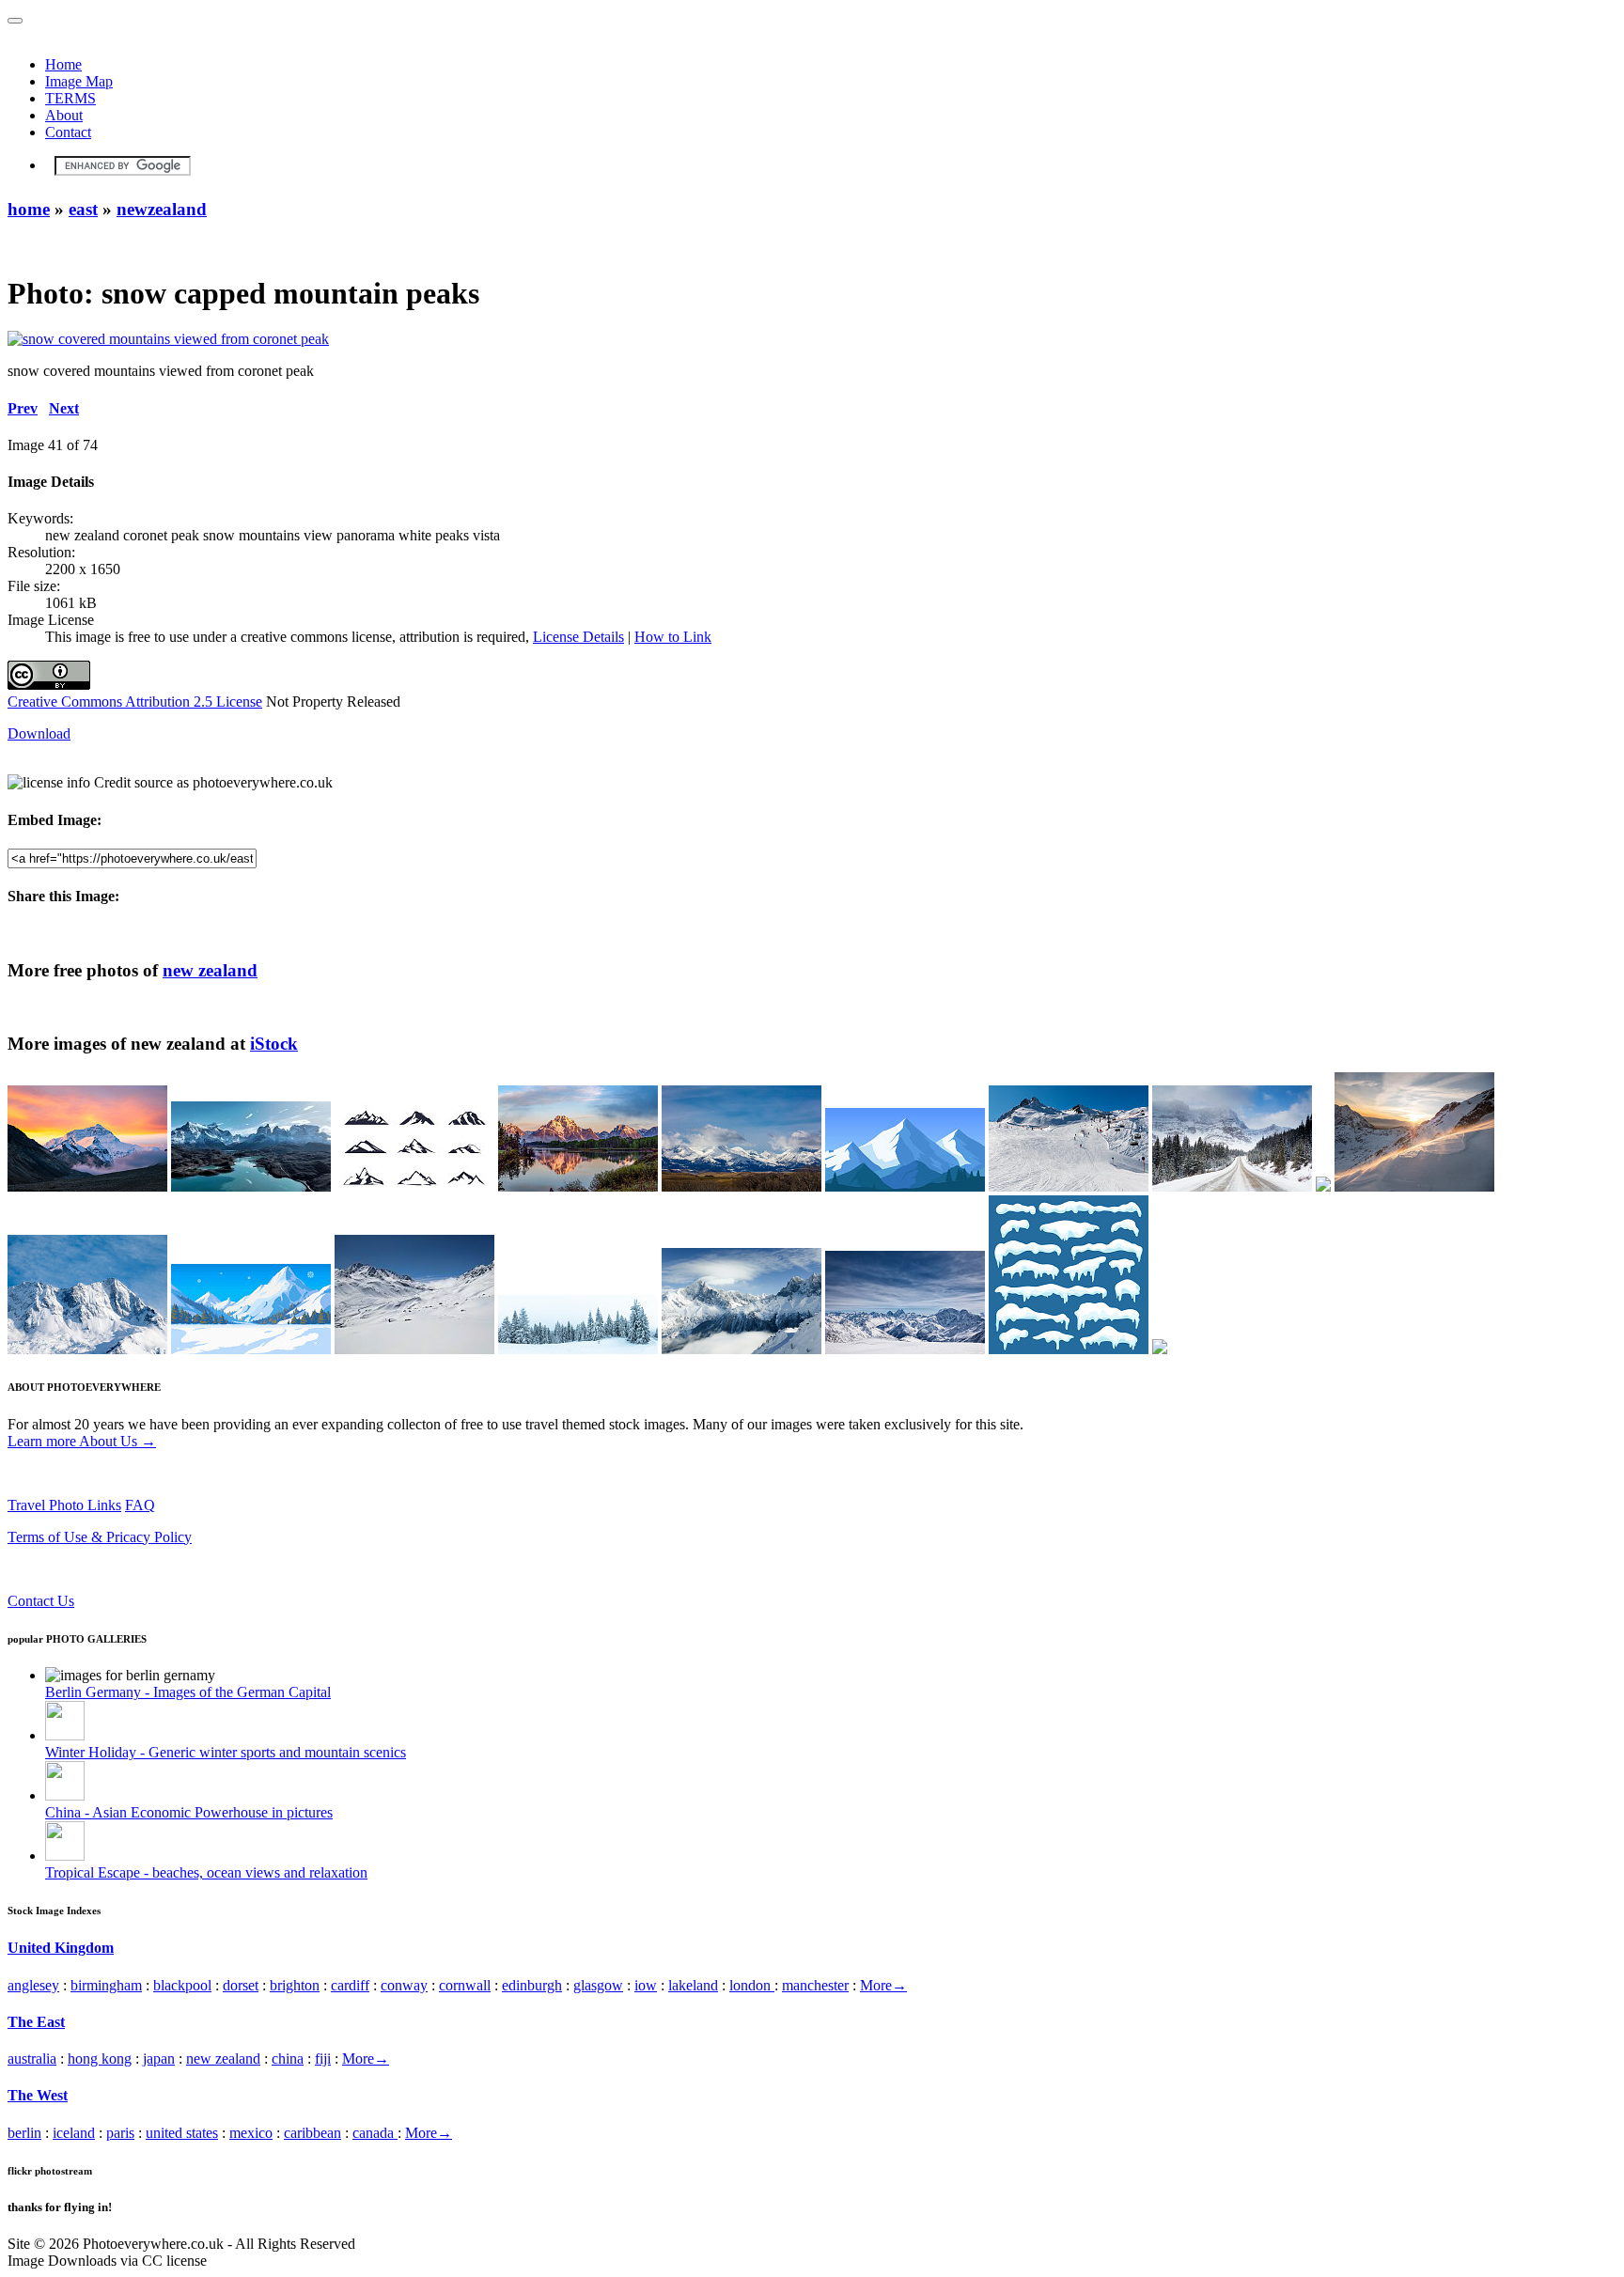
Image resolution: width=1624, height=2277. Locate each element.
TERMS (70, 98)
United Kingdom (61, 1948)
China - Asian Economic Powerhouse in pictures (189, 1812)
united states (182, 2133)
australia (32, 2059)
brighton (295, 1985)
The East (36, 2022)
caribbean (312, 2133)
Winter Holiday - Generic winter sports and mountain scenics (226, 1752)
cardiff (350, 1985)
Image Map (79, 81)
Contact (68, 132)
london (752, 1985)
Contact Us (41, 1601)
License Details (578, 637)
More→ (883, 1985)
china (288, 2059)
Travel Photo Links (64, 1505)
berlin (24, 2133)
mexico (251, 2133)
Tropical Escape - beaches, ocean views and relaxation (206, 1872)
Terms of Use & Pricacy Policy (100, 1537)
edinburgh (532, 1985)
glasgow (598, 1985)
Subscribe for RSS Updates (89, 1569)
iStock (274, 1044)
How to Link (673, 637)
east (83, 209)
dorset (241, 1985)
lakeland (693, 1985)
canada (375, 2133)
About (64, 115)
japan (159, 2059)
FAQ (140, 1505)
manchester (815, 1985)
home (29, 209)
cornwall (465, 1985)
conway (404, 1985)
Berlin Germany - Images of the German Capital (188, 1692)
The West (38, 2095)
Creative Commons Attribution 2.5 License (135, 702)
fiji (323, 2059)
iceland (74, 2133)
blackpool (182, 1985)
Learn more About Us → (82, 1441)
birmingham (106, 1985)
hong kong (100, 2059)
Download (39, 733)
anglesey (33, 1985)
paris (120, 2133)
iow (646, 1985)
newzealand (162, 209)
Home (63, 64)
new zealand (210, 970)
